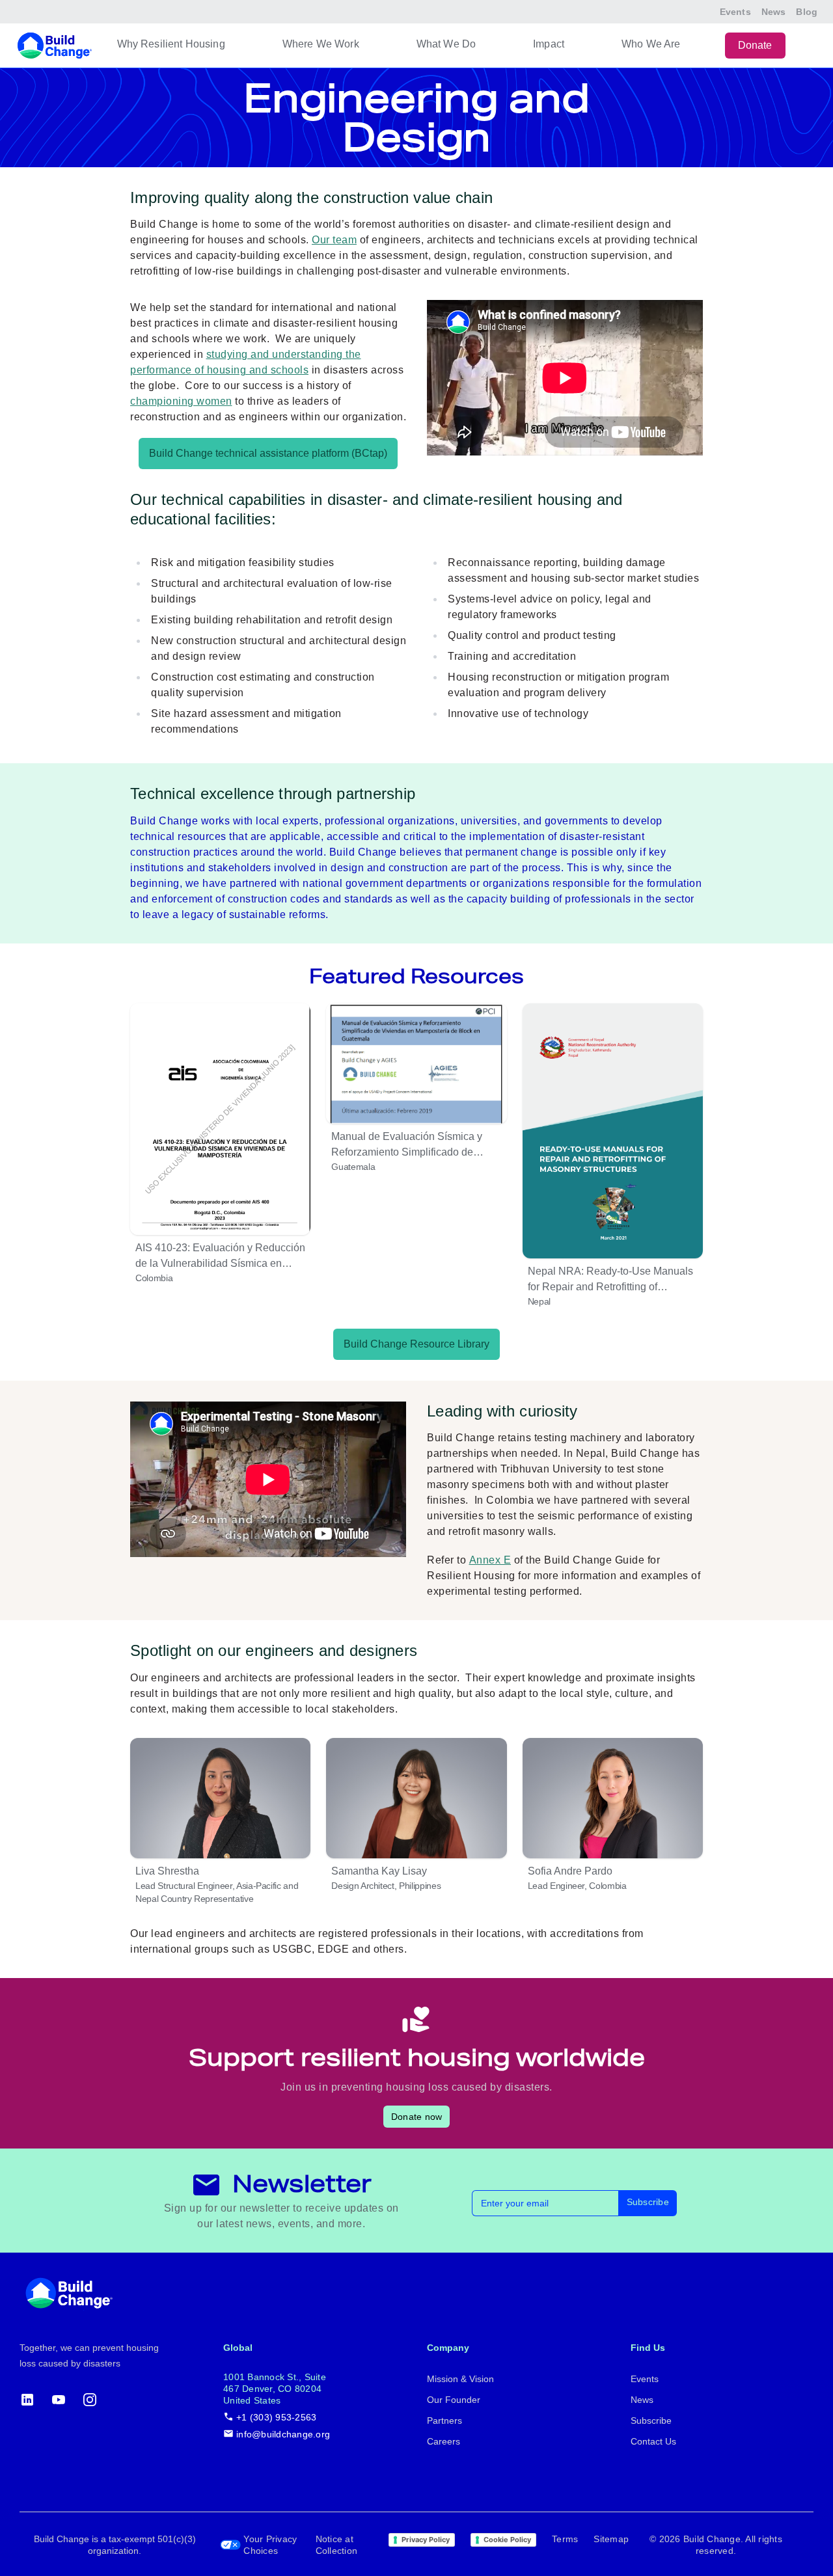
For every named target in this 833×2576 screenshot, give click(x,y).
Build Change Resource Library (416, 1344)
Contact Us (653, 2441)
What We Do (446, 44)
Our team (334, 240)
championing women (181, 401)
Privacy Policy (426, 2540)
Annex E (490, 1560)
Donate (755, 45)
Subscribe (648, 2202)
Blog (807, 12)
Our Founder (454, 2400)
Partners (444, 2420)
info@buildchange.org (283, 2434)
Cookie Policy (507, 2540)
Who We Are (651, 44)
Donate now (417, 2117)
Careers (444, 2441)
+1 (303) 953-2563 (276, 2417)
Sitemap (611, 2539)
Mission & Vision (460, 2379)
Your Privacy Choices (270, 2545)
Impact (549, 44)
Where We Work (321, 44)
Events (735, 12)
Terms (565, 2539)
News (774, 12)
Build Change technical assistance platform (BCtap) (268, 453)
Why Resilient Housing (171, 44)
